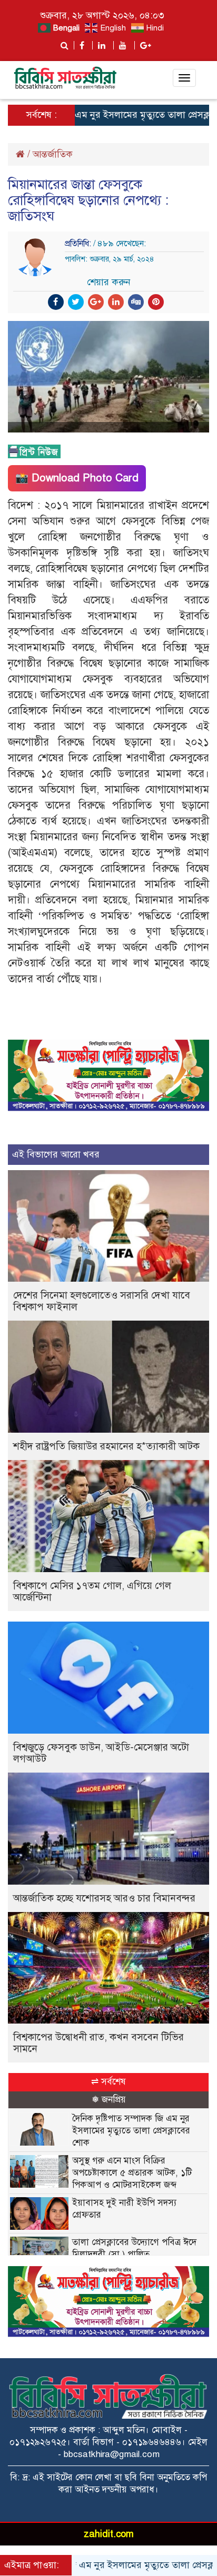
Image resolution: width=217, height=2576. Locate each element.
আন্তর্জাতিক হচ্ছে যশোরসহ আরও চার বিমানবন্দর (104, 1898)
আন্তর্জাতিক (53, 154)
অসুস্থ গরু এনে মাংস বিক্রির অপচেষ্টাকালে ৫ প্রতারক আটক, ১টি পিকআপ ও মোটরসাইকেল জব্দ (132, 2173)
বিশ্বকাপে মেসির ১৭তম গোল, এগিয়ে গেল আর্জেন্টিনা (92, 1591)
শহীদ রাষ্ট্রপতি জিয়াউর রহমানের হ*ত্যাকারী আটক (106, 1446)
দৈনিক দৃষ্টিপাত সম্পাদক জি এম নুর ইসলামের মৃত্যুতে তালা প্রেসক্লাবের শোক (131, 2131)
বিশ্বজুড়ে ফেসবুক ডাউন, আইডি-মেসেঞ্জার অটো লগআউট (101, 1753)
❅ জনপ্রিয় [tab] (109, 2100)
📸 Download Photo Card (77, 478)
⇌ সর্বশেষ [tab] (108, 2082)
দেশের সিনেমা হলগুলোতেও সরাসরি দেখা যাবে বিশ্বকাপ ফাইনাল (102, 1301)
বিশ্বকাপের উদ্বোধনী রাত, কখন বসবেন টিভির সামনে (98, 2043)
